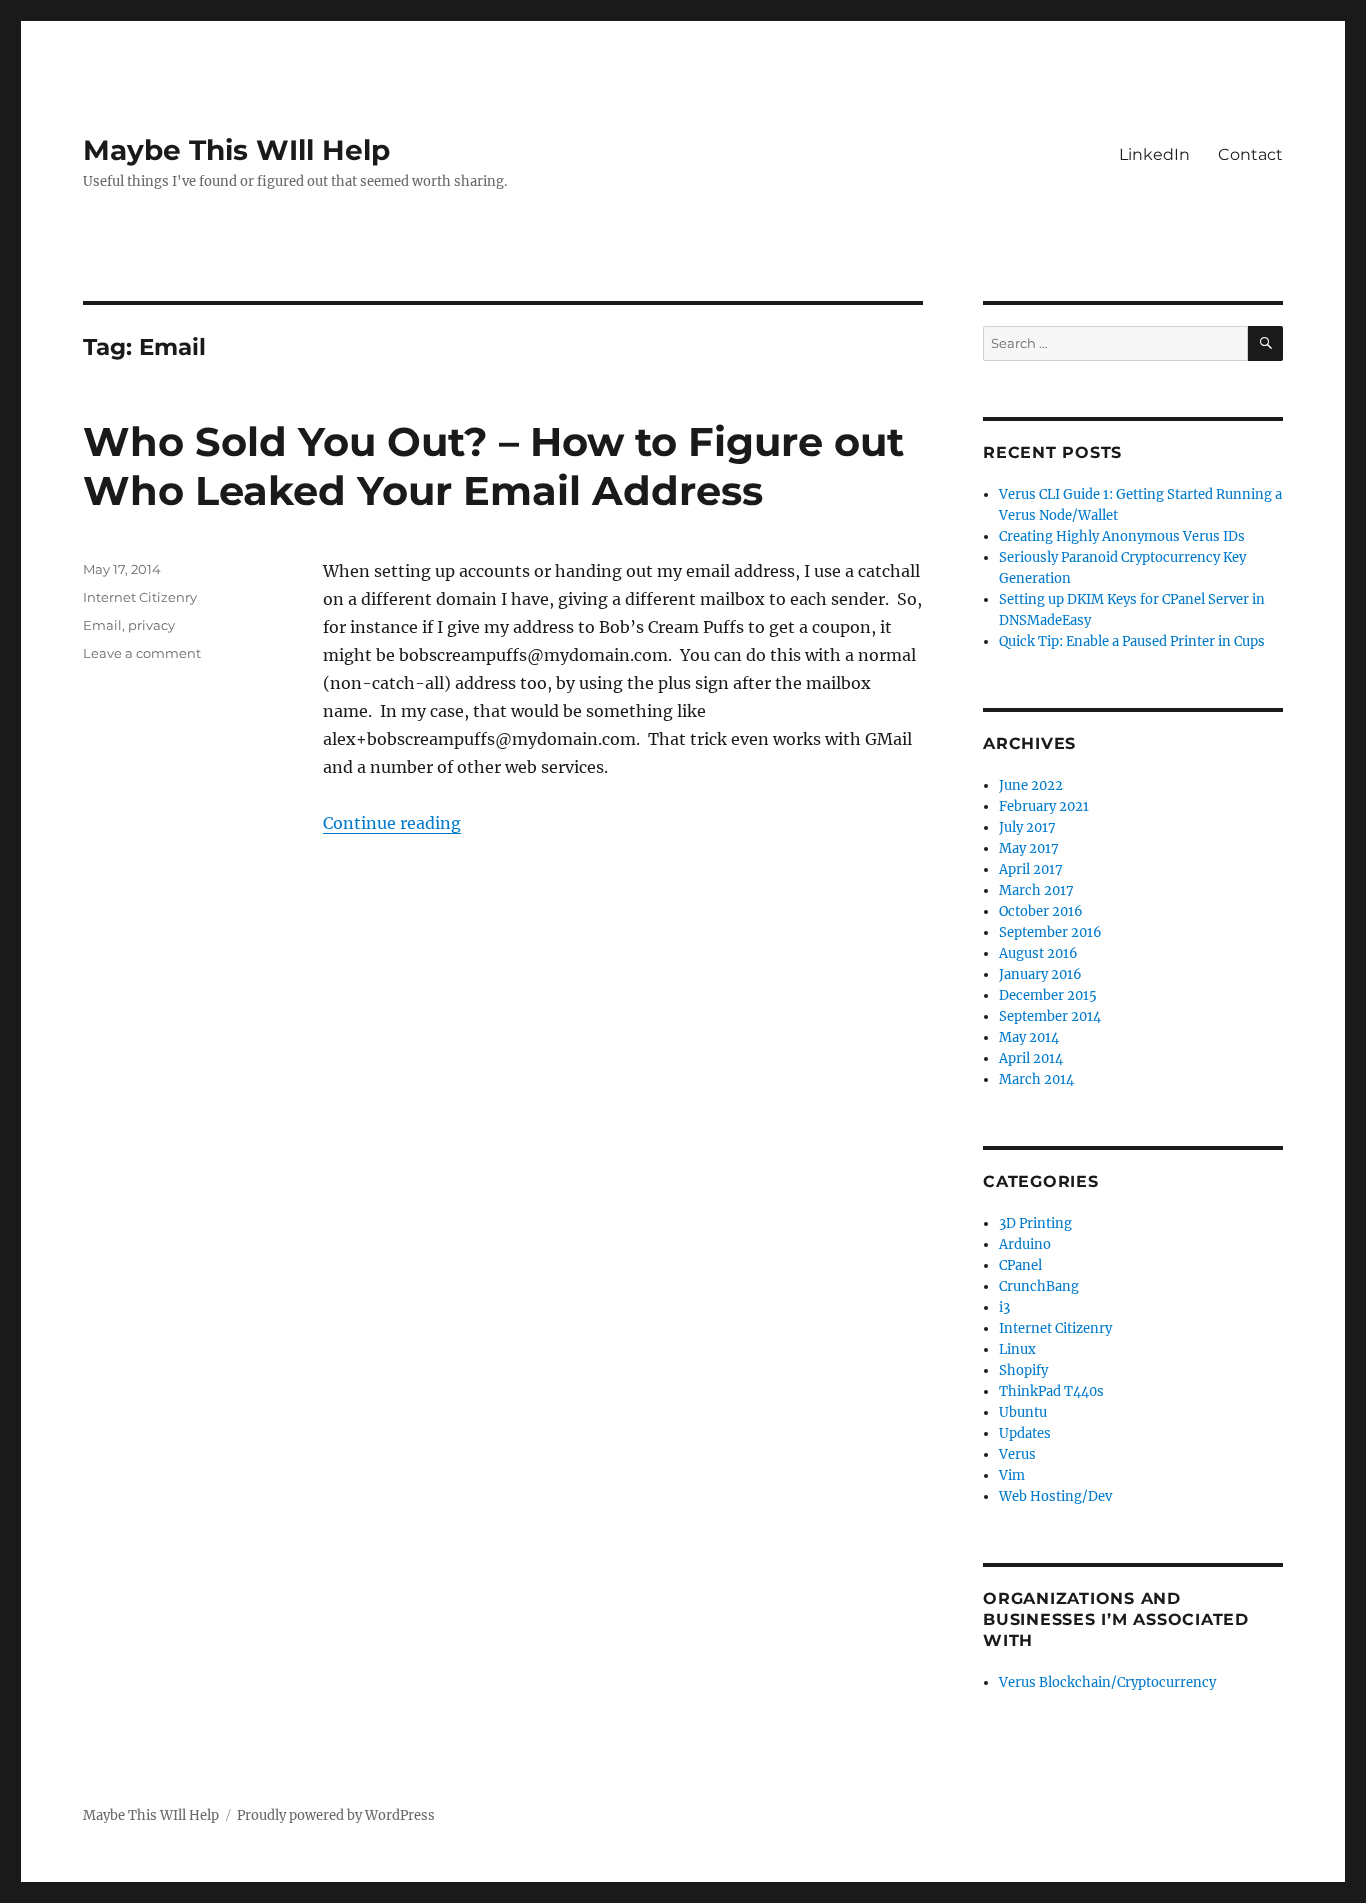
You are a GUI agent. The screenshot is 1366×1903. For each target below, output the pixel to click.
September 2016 (1050, 932)
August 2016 (1038, 953)
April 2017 (1031, 869)
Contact (1250, 154)
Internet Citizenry (140, 597)
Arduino (1025, 1244)
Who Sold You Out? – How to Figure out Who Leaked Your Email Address (493, 466)
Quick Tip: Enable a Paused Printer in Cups (1132, 641)
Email (102, 625)
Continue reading (392, 823)
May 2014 (1029, 1037)
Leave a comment (142, 653)
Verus (1017, 1454)
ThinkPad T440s (1051, 1391)
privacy (151, 625)
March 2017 (1036, 890)
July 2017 (1027, 827)
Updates (1025, 1433)
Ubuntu (1023, 1412)
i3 (1004, 1307)
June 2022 (1031, 785)
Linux (1017, 1349)
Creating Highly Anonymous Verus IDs (1122, 536)
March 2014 (1036, 1079)
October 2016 (1041, 911)
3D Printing (1035, 1223)
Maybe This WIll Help (236, 150)
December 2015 (1048, 995)
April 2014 (1031, 1058)
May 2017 (1029, 848)
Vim (1012, 1475)
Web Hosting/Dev (1055, 1496)
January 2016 (1040, 974)
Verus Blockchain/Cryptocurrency (1107, 1682)
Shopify (1023, 1370)
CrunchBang (1039, 1286)
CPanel (1020, 1265)
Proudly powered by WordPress (336, 1815)
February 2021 (1044, 806)
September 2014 (1050, 1016)
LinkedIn (1154, 154)
